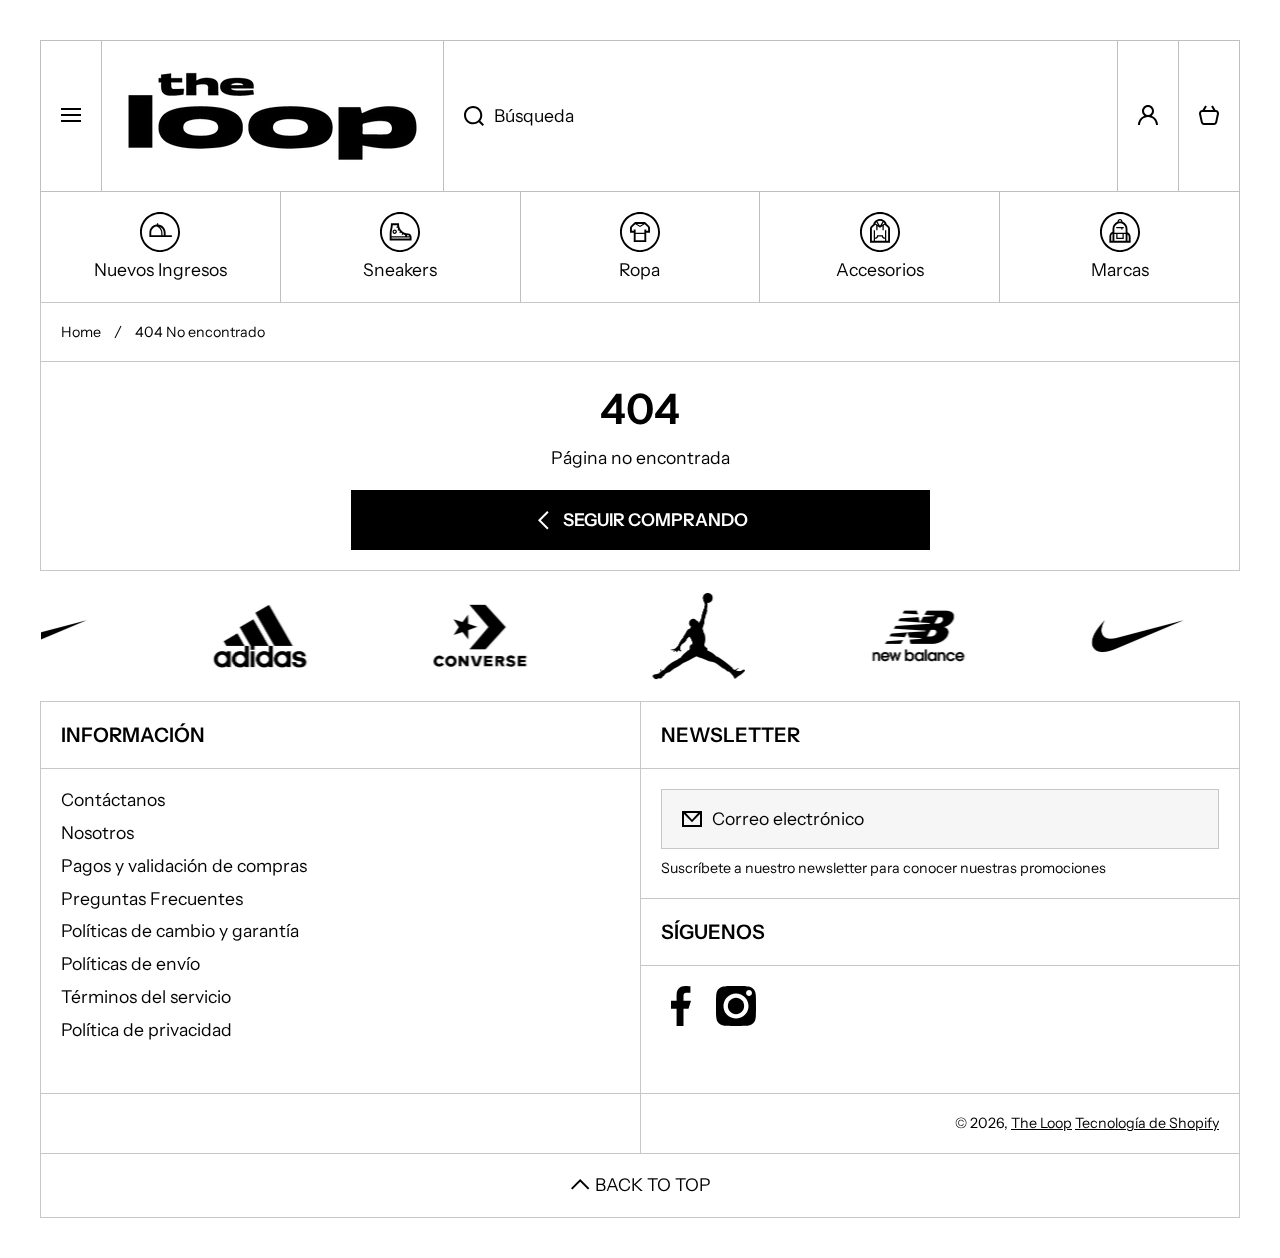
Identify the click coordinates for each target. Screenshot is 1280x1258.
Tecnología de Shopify (1147, 1123)
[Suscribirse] (1191, 819)
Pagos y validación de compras (184, 865)
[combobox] (780, 116)
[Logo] (272, 116)
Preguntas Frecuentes (152, 898)
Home (81, 332)
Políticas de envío (130, 963)
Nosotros (97, 832)
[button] (1209, 116)
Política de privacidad (146, 1029)
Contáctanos (113, 799)
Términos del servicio (146, 996)
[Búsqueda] (463, 116)
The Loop (1041, 1123)
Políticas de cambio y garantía (180, 930)
